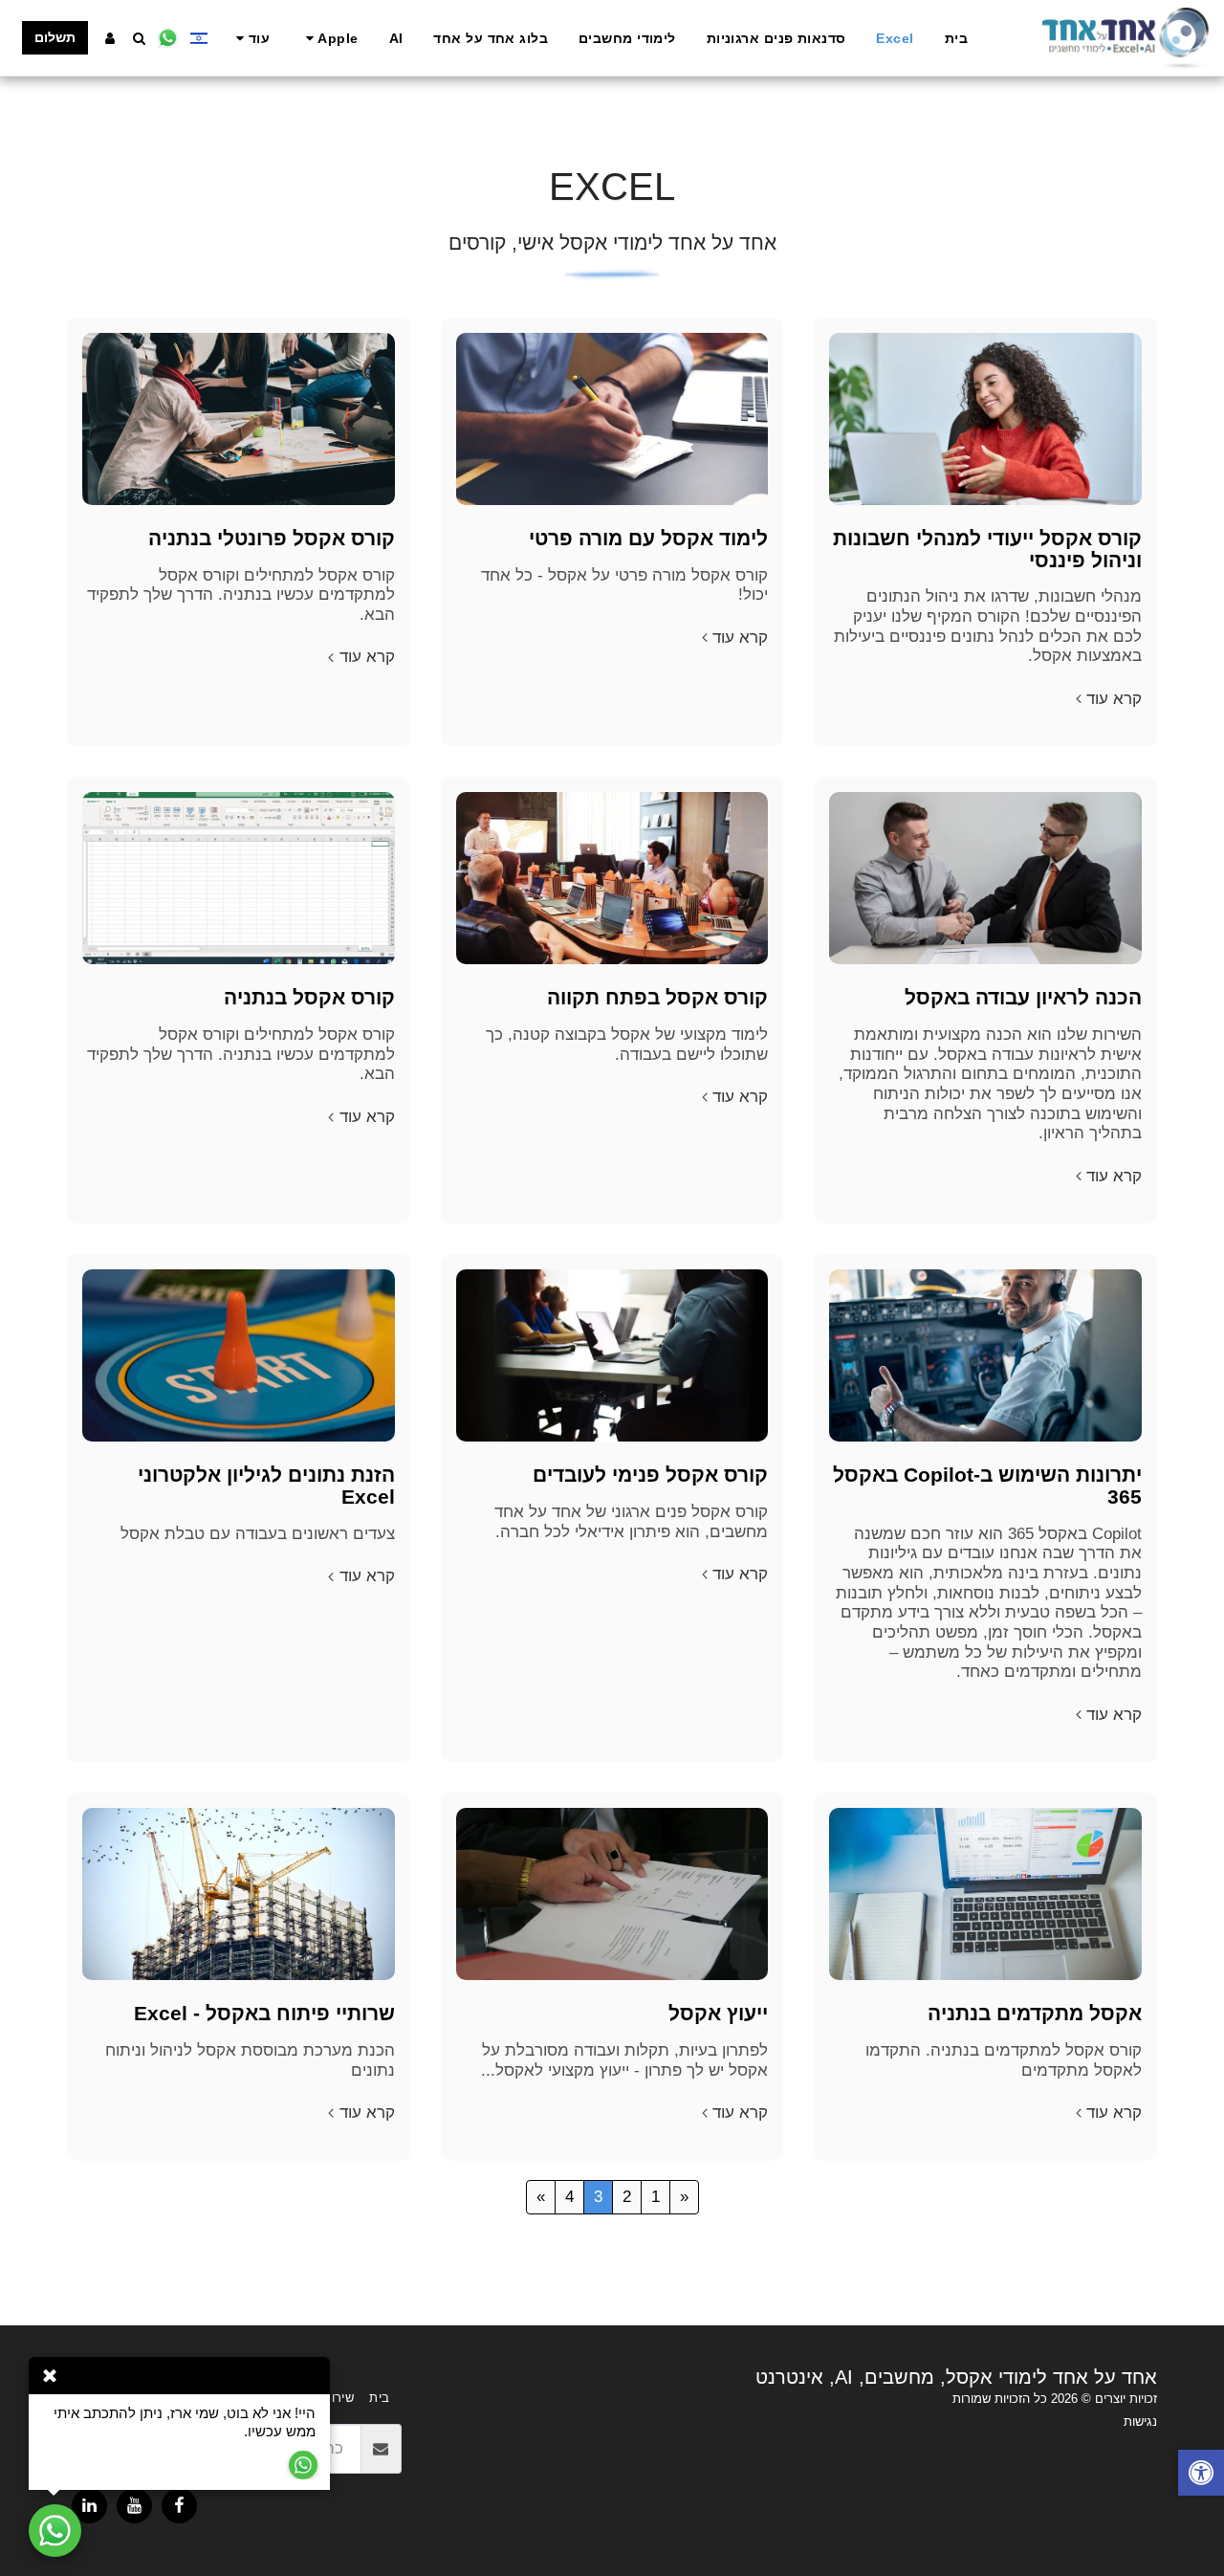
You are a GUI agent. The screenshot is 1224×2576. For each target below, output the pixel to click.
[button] (329, 38)
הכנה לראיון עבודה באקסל (1023, 997)
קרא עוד (1114, 698)
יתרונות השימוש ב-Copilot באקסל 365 (987, 1486)
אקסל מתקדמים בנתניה (1035, 2013)
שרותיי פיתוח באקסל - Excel (264, 2013)
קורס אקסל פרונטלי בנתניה (272, 538)
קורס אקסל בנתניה (309, 997)
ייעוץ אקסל (718, 2013)
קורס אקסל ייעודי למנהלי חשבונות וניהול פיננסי (987, 549)
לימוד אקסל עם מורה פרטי (648, 538)
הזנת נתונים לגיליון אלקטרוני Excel (266, 1486)
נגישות (1140, 2422)
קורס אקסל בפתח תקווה (657, 997)
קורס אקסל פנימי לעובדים (650, 1475)
